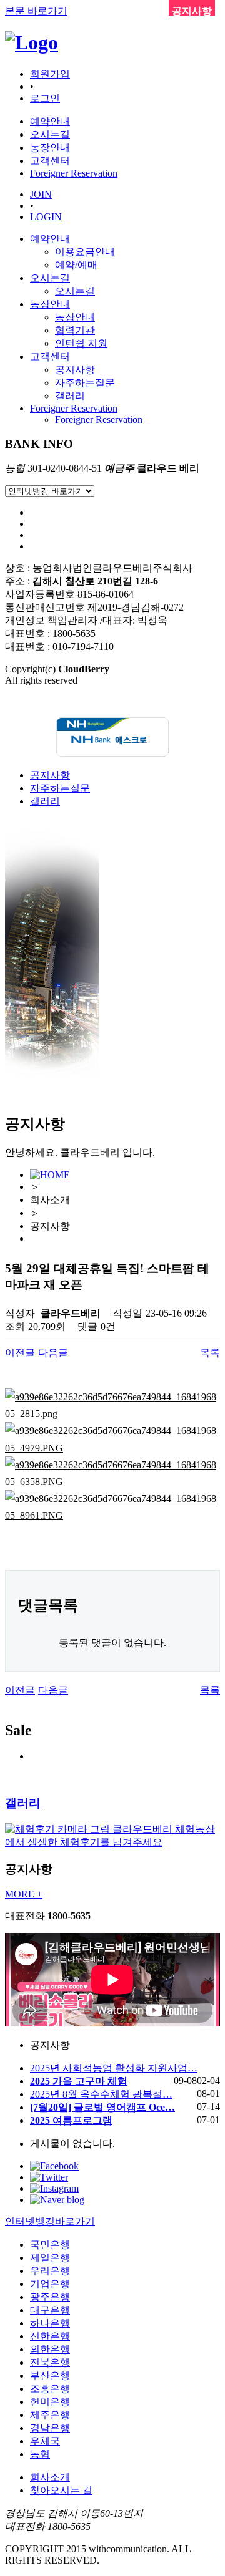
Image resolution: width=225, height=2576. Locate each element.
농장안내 (50, 304)
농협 (40, 2454)
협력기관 (75, 330)
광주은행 (50, 2297)
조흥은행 (50, 2389)
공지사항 (75, 370)
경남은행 (50, 2428)
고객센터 (50, 356)
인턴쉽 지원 (81, 343)
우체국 (45, 2441)
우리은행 (50, 2271)
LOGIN (46, 217)
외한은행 (50, 2349)
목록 (210, 1353)
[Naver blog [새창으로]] (57, 2200)
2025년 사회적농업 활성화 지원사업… (114, 2068)
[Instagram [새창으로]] (54, 2188)
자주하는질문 (85, 383)
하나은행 (50, 2323)
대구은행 (50, 2310)
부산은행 (50, 2375)
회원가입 (50, 74)
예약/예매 (76, 265)
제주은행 (50, 2415)
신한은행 (50, 2336)
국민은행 (50, 2244)
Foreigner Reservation (74, 408)
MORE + (24, 1894)
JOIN (41, 194)
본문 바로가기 (36, 11)
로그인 (45, 98)
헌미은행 (50, 2402)
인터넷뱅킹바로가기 (50, 2221)
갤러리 (70, 396)
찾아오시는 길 (61, 2490)
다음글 (53, 1353)
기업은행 (50, 2284)
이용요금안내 (85, 252)
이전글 (20, 1353)
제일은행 (50, 2258)
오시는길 (50, 278)
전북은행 (50, 2362)
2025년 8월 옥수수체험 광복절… (101, 2094)
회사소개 (50, 2477)
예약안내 (50, 239)
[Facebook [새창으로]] (54, 2166)
